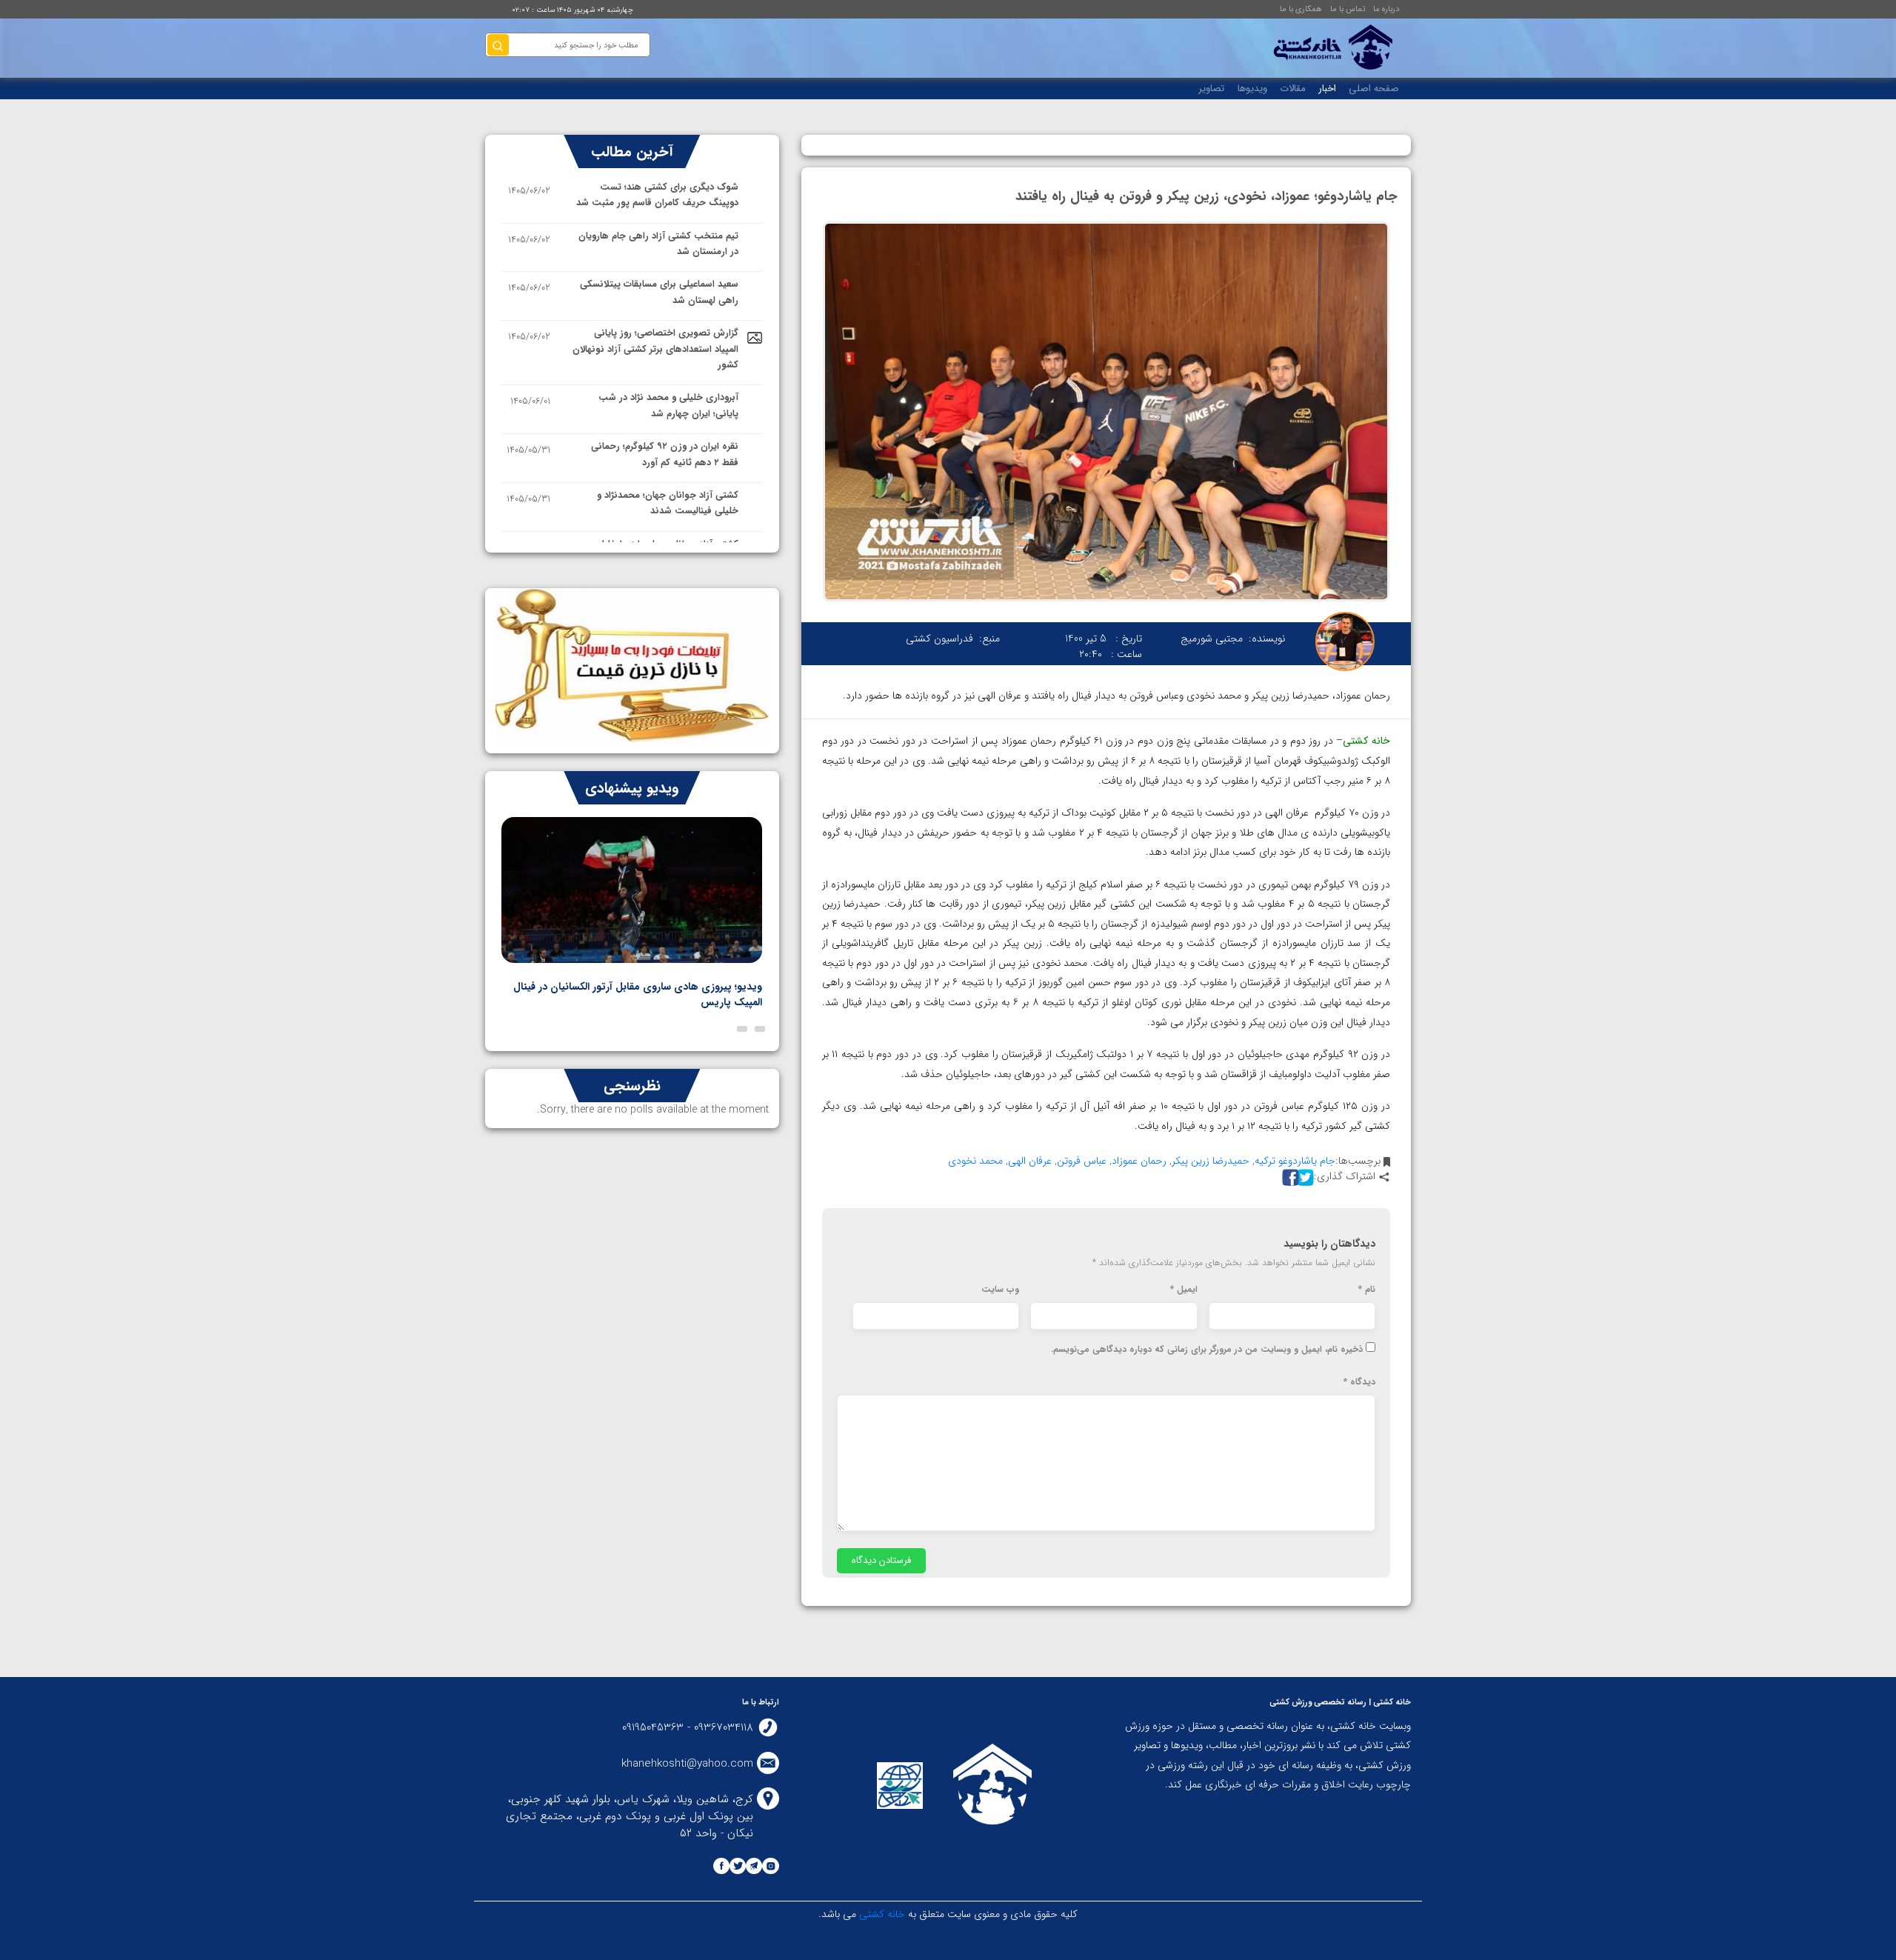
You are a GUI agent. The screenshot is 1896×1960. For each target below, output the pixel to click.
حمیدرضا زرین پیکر (1211, 1161)
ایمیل (1184, 1290)
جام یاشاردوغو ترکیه (1295, 1161)
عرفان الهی (1030, 1161)
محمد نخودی (975, 1161)
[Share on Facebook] (1289, 1177)
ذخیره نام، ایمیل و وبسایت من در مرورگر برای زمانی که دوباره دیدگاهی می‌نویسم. (1207, 1350)
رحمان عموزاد (1139, 1161)
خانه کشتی (881, 1914)
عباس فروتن (1082, 1161)
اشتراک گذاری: (1345, 1177)
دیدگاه (1359, 1382)
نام (1367, 1290)
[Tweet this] (1303, 1177)
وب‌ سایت (1000, 1290)
